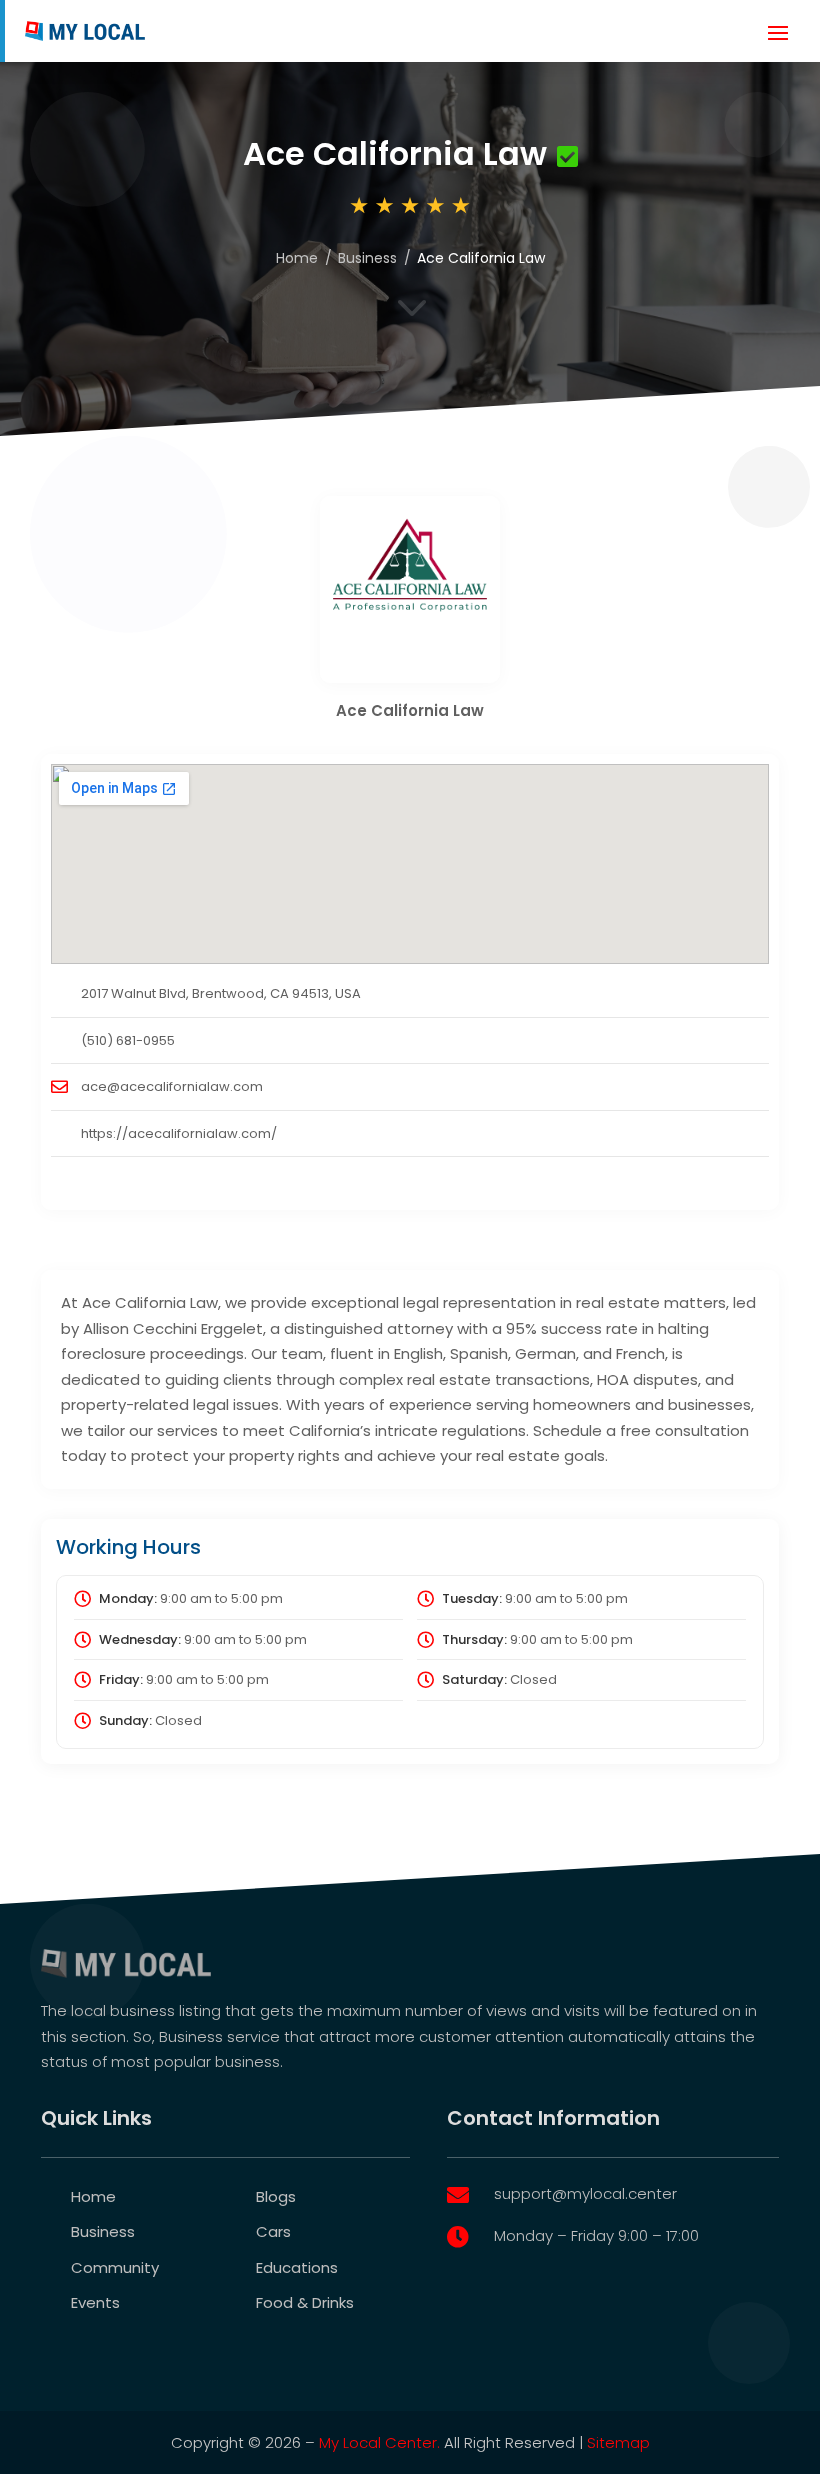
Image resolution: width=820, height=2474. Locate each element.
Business (367, 258)
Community (115, 2267)
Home (297, 258)
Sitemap (618, 2442)
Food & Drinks (305, 2302)
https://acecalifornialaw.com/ (179, 1133)
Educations (297, 2267)
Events (95, 2302)
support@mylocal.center (585, 2193)
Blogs (276, 2196)
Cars (273, 2231)
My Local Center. (379, 2442)
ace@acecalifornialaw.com (172, 1086)
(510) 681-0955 (128, 1040)
